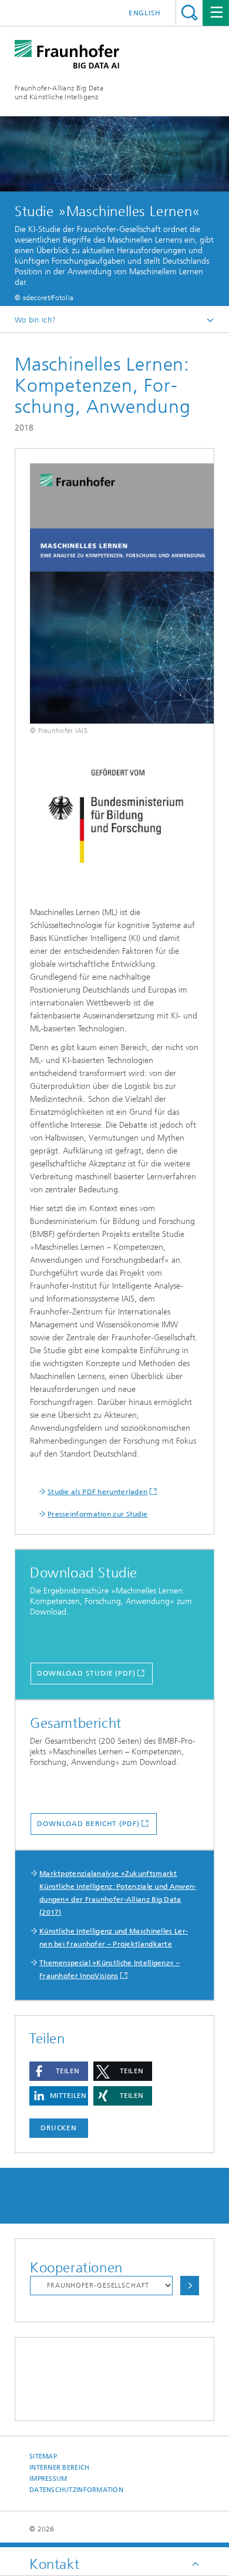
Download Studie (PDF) (86, 1673)
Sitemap (43, 2456)
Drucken (59, 2128)
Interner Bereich (59, 2468)
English (145, 13)
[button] (59, 2071)
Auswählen (190, 2286)
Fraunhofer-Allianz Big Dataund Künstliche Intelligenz (59, 93)
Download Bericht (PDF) (88, 1824)
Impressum (48, 2479)
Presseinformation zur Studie (97, 1514)
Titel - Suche (189, 13)
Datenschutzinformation (76, 2490)
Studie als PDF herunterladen (97, 1492)
